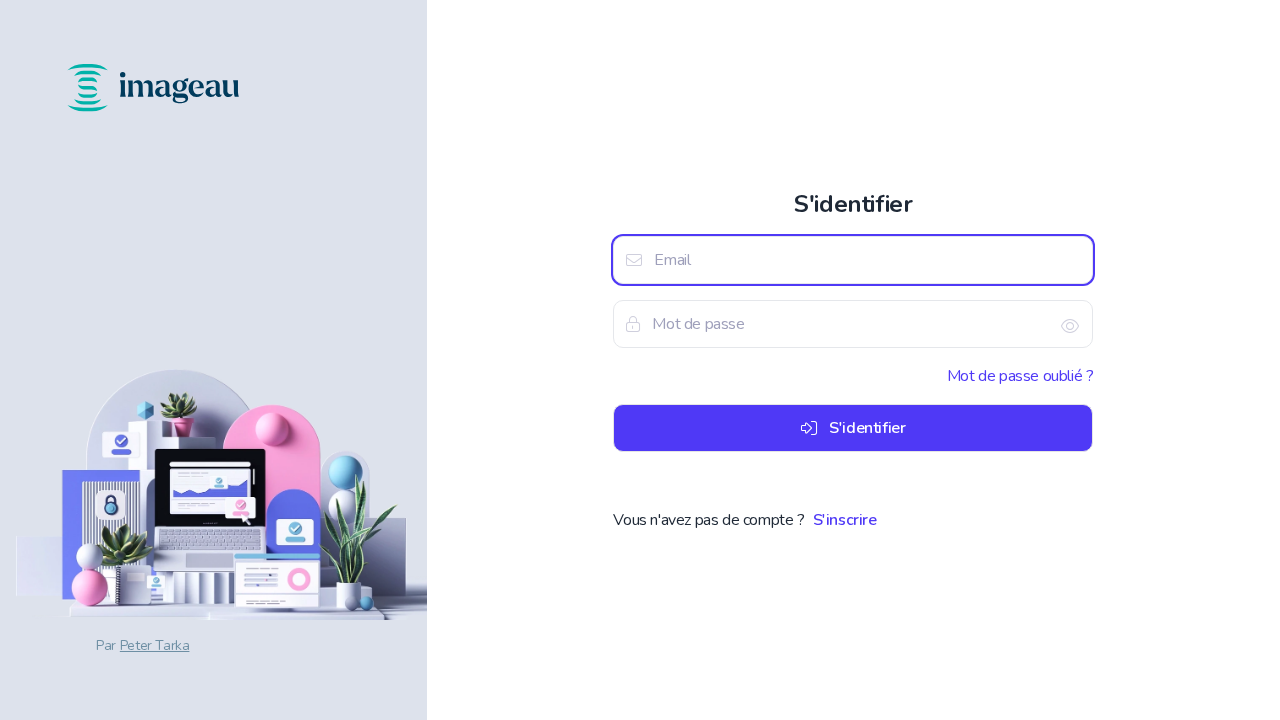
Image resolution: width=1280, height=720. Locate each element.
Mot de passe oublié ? (1020, 376)
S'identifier (867, 428)
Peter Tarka (155, 645)
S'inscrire (845, 520)
